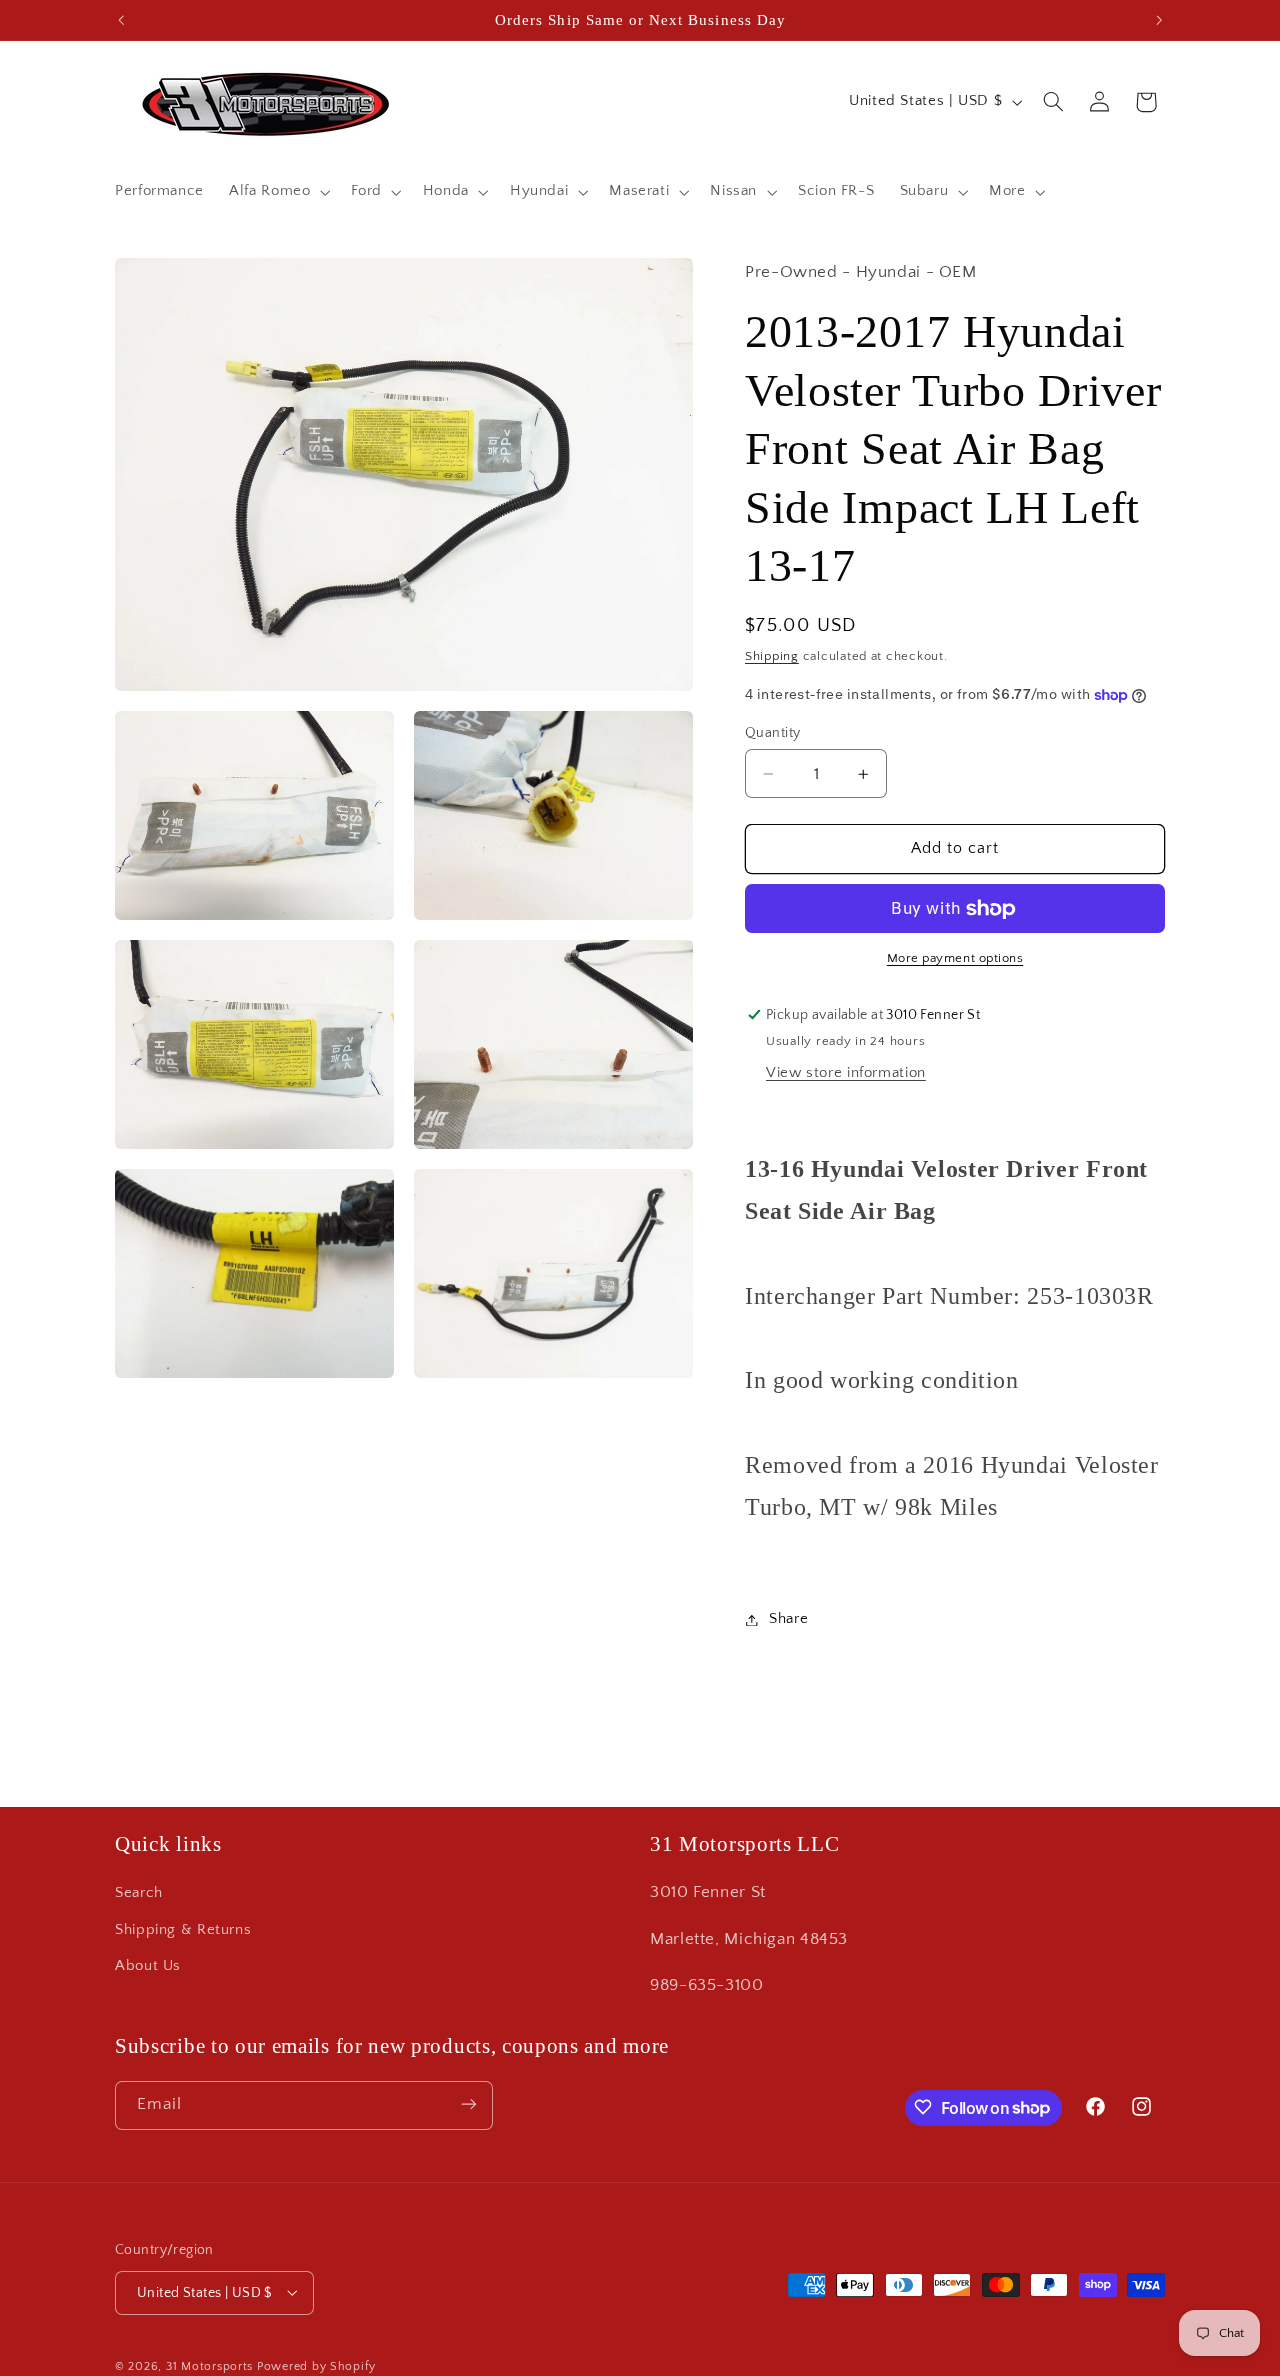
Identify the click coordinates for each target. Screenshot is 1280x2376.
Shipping (772, 656)
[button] (278, 192)
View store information (846, 1074)
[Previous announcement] (121, 20)
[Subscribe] (469, 2104)
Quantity (772, 733)
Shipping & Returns (183, 1930)
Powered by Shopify (316, 2365)
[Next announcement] (1159, 20)
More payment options (955, 959)
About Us (148, 1967)
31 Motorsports (209, 2365)
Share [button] (788, 1619)
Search (139, 1894)
